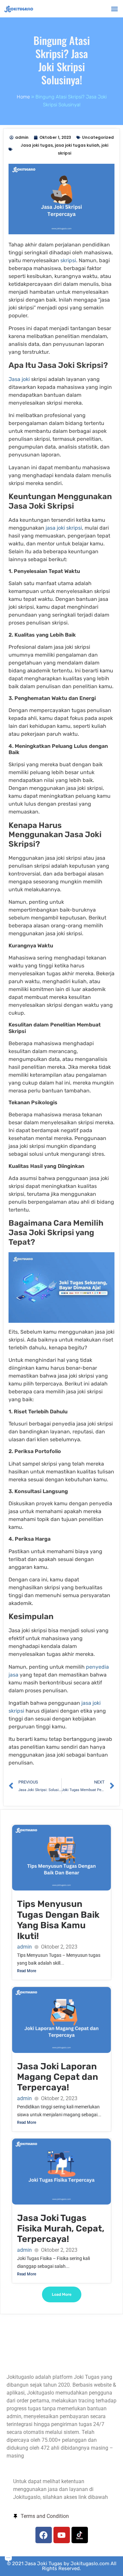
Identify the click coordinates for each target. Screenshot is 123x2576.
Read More (27, 1971)
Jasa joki (20, 379)
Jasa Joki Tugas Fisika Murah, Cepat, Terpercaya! (61, 2229)
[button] (114, 9)
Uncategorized (98, 137)
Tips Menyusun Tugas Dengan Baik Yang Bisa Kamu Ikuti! (58, 1920)
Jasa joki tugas (37, 145)
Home (23, 97)
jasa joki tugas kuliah (77, 145)
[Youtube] (62, 2535)
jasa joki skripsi (64, 528)
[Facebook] (44, 2535)
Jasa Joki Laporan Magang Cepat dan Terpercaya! (58, 2077)
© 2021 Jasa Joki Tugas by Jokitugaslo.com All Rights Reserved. (62, 2566)
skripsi (68, 260)
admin (24, 1947)
